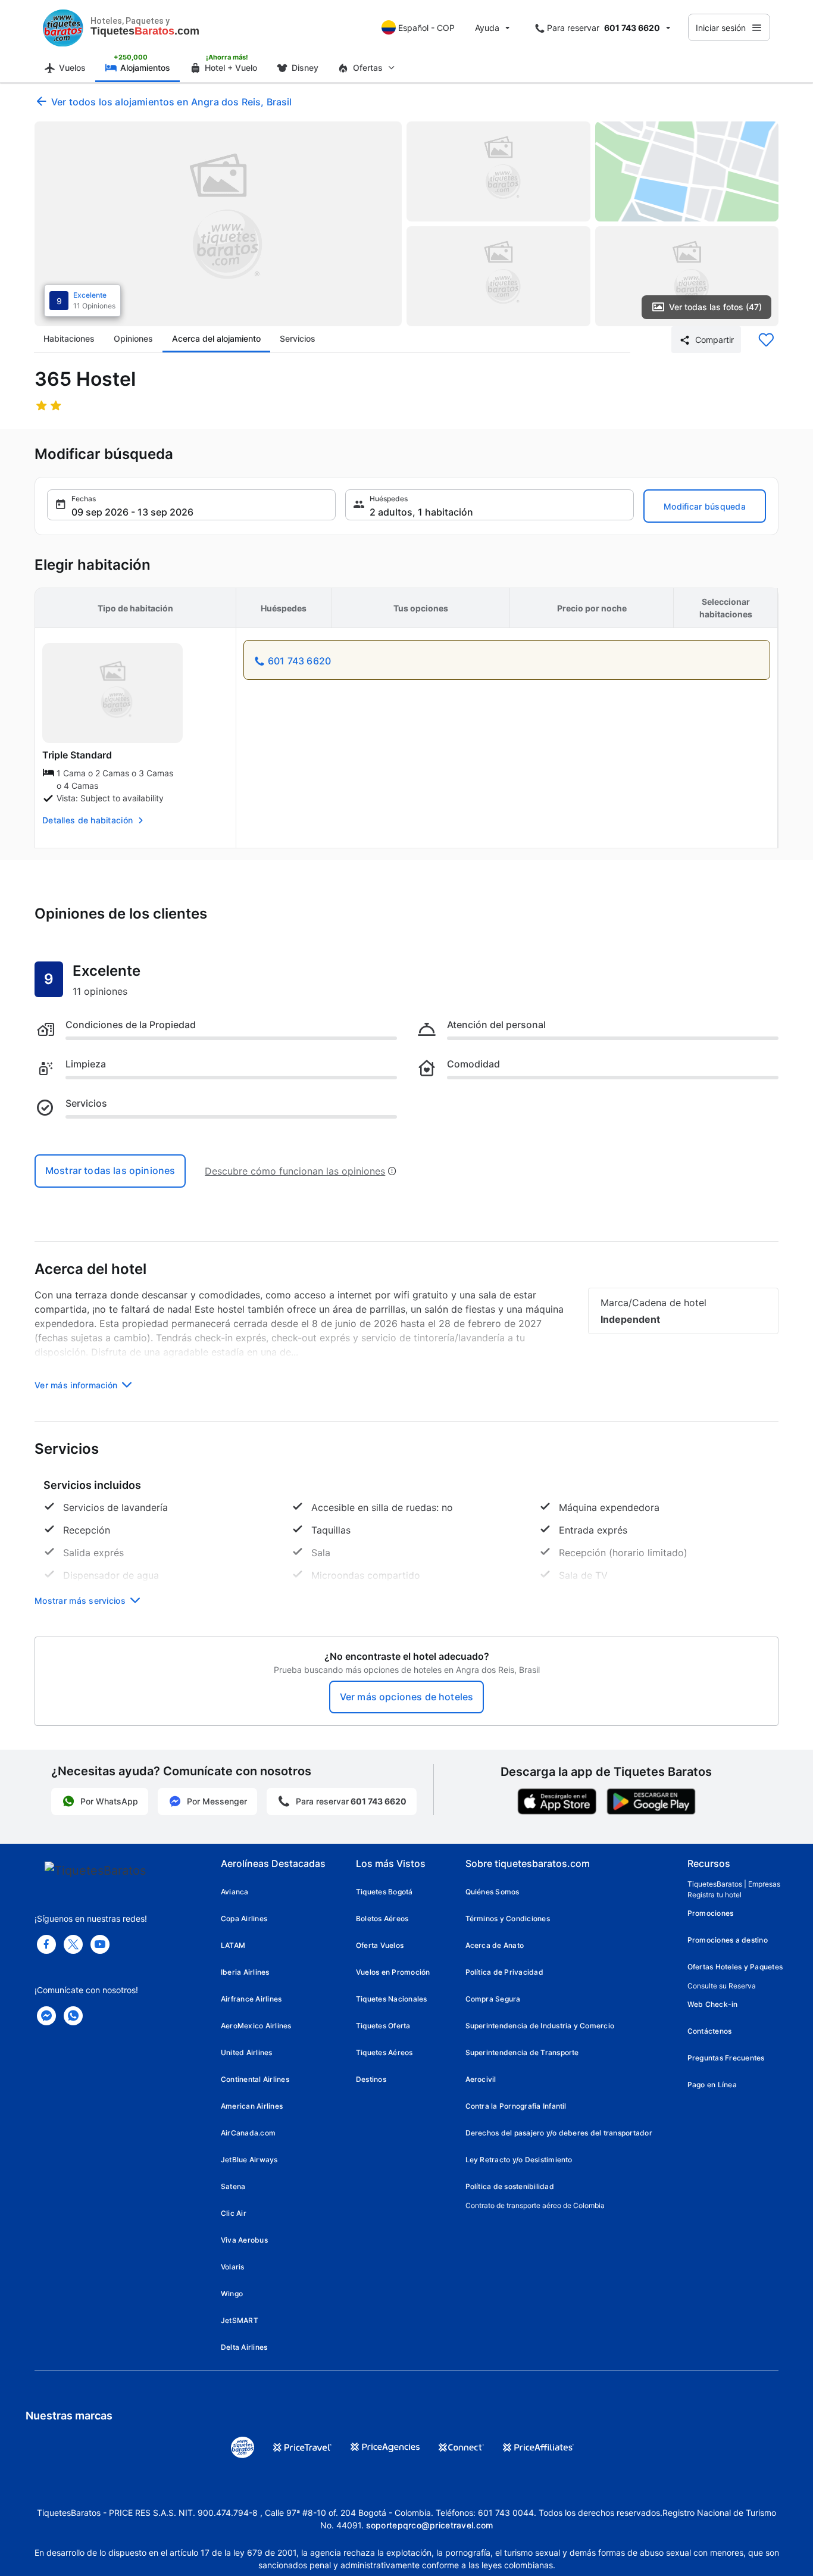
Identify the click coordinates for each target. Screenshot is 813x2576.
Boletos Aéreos (382, 1918)
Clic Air (234, 2213)
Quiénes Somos (493, 1892)
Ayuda (487, 28)
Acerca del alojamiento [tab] (216, 338)
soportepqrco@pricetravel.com (430, 2525)
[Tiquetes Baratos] (63, 27)
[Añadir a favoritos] (766, 340)
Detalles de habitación (87, 820)
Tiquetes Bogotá (384, 1892)
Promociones (711, 1913)
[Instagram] (100, 1944)
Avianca (235, 1892)
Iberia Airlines (245, 1972)
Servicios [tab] (298, 338)
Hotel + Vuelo (231, 68)
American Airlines (252, 2106)
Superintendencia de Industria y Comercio (540, 2026)
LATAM (233, 1945)
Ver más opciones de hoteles (406, 1697)
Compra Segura (493, 1999)
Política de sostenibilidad (510, 2186)
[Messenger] (46, 2016)
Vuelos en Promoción (393, 1972)
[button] (191, 505)
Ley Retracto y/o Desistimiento (519, 2160)
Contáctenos (710, 2031)
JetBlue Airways (249, 2160)
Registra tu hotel (714, 1895)
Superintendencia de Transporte (522, 2052)
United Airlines (247, 2052)
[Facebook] (46, 1944)
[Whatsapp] (73, 2016)
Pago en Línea (712, 2085)
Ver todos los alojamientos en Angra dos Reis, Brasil (171, 102)
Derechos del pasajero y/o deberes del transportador (559, 2133)
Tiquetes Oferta (383, 2026)
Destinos (371, 2079)
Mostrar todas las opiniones (110, 1170)
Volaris (233, 2267)
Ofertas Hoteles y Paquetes (735, 1967)
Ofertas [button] (368, 68)
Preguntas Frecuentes (726, 2058)
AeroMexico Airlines (256, 2026)
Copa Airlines (244, 1918)
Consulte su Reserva (722, 1986)
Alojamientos (145, 68)
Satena (233, 2186)
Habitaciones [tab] (69, 338)
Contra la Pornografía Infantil (516, 2106)
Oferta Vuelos (380, 1945)
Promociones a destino (728, 1940)
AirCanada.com (248, 2133)
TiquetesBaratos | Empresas (734, 1884)
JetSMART (240, 2320)
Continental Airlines (255, 2079)
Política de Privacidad (504, 1972)
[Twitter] (73, 1944)
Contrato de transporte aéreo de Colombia (535, 2205)
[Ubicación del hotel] (687, 171)
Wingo (232, 2294)
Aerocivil (481, 2079)
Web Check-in (713, 2004)
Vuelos (72, 68)
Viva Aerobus (244, 2240)
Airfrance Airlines (251, 1999)
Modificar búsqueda (705, 506)
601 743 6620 (299, 661)
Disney (305, 68)
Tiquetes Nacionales (392, 1999)
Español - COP (426, 28)
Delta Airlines (244, 2347)
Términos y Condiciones (508, 1918)
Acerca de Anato (495, 1945)
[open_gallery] (218, 224)
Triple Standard (77, 755)
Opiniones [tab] (133, 338)
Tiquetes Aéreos (384, 2052)
